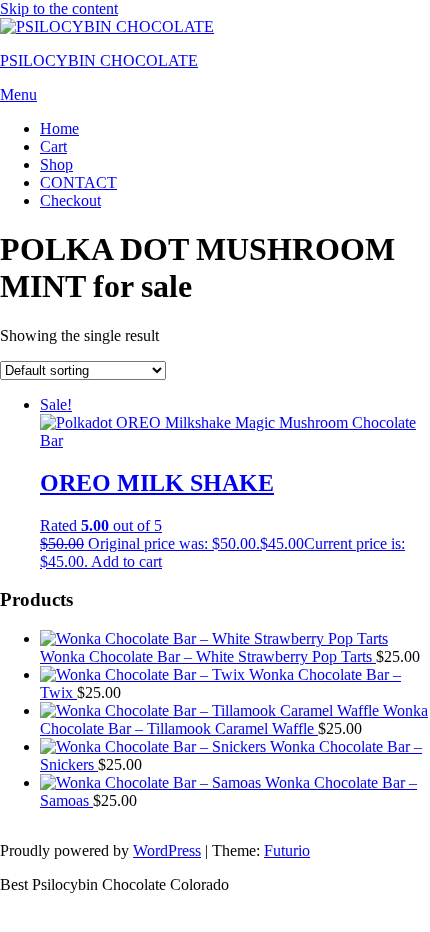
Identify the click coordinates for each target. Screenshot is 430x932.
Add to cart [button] (126, 561)
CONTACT (78, 182)
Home (59, 128)
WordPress (167, 850)
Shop (56, 164)
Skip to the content (59, 8)
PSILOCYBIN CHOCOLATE (99, 60)
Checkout (70, 200)
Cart (53, 146)
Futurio (287, 850)
